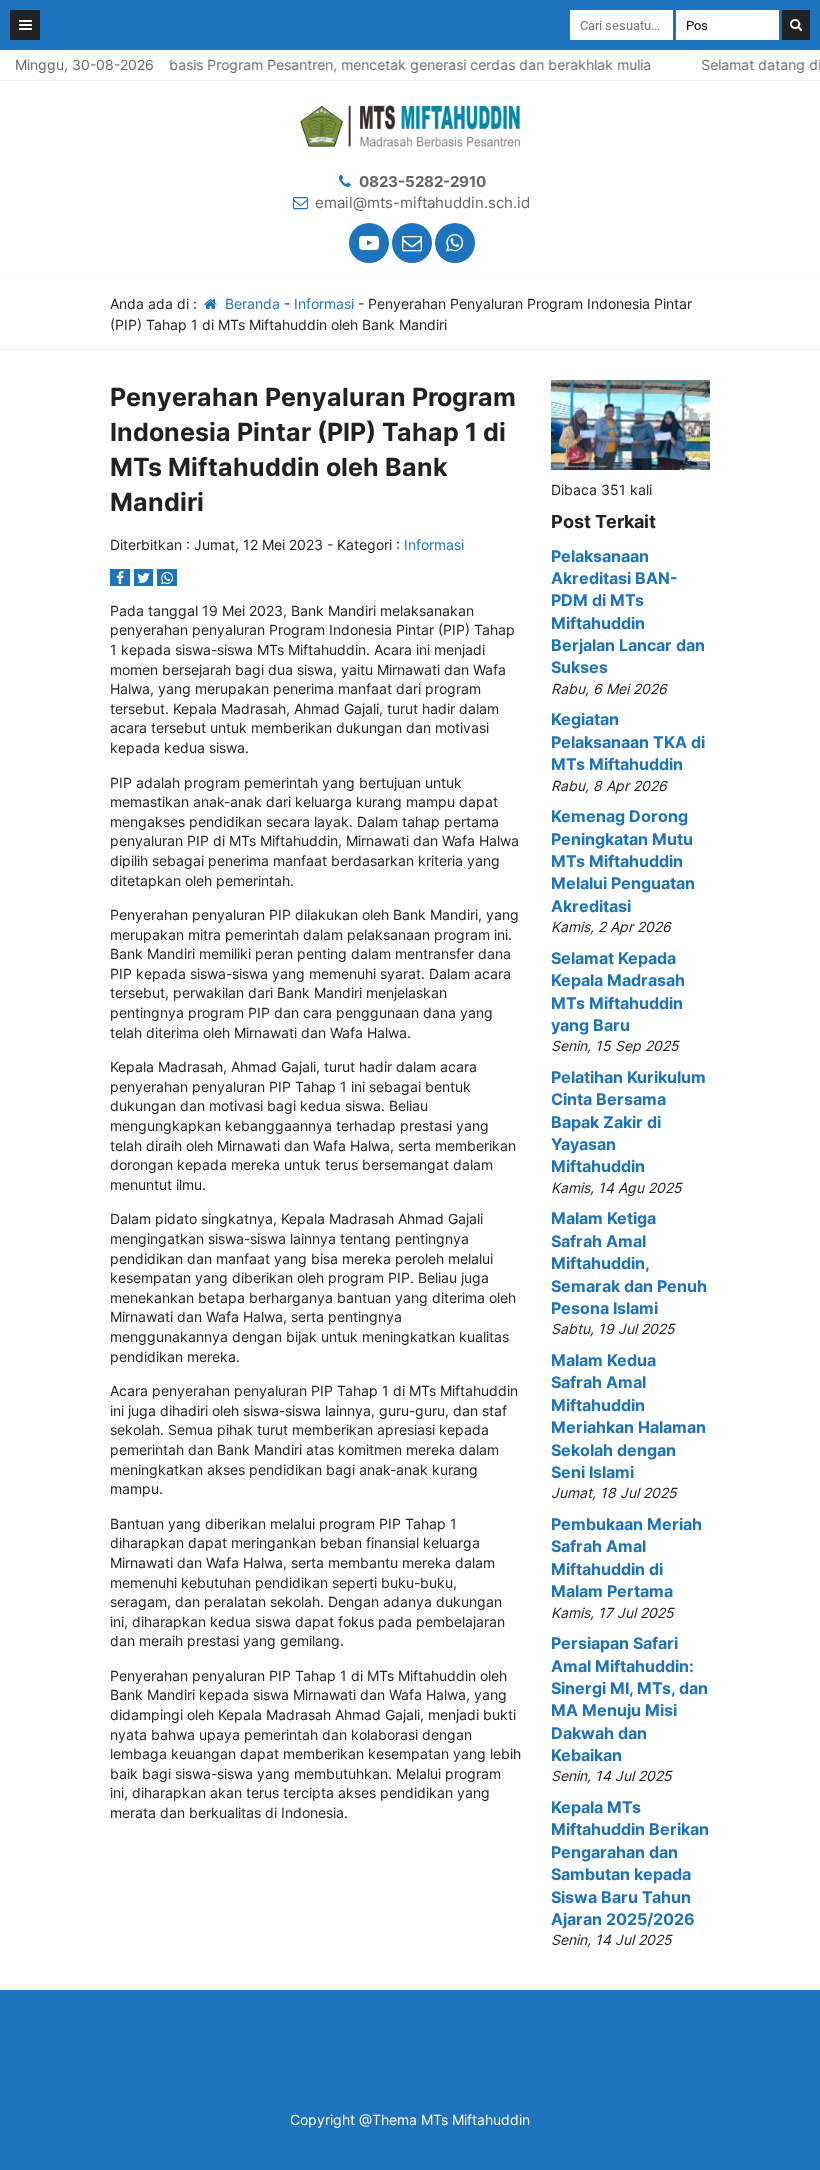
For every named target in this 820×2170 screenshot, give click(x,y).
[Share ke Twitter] (146, 577)
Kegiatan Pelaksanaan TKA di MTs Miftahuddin (628, 741)
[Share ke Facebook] (122, 577)
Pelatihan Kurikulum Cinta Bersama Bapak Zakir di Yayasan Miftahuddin (628, 1122)
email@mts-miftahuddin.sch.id (422, 202)
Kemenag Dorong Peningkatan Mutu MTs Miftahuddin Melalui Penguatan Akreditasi (623, 861)
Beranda (250, 303)
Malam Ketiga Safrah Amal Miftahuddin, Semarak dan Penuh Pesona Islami (629, 1263)
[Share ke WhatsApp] (167, 577)
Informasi (324, 303)
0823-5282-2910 (422, 181)
